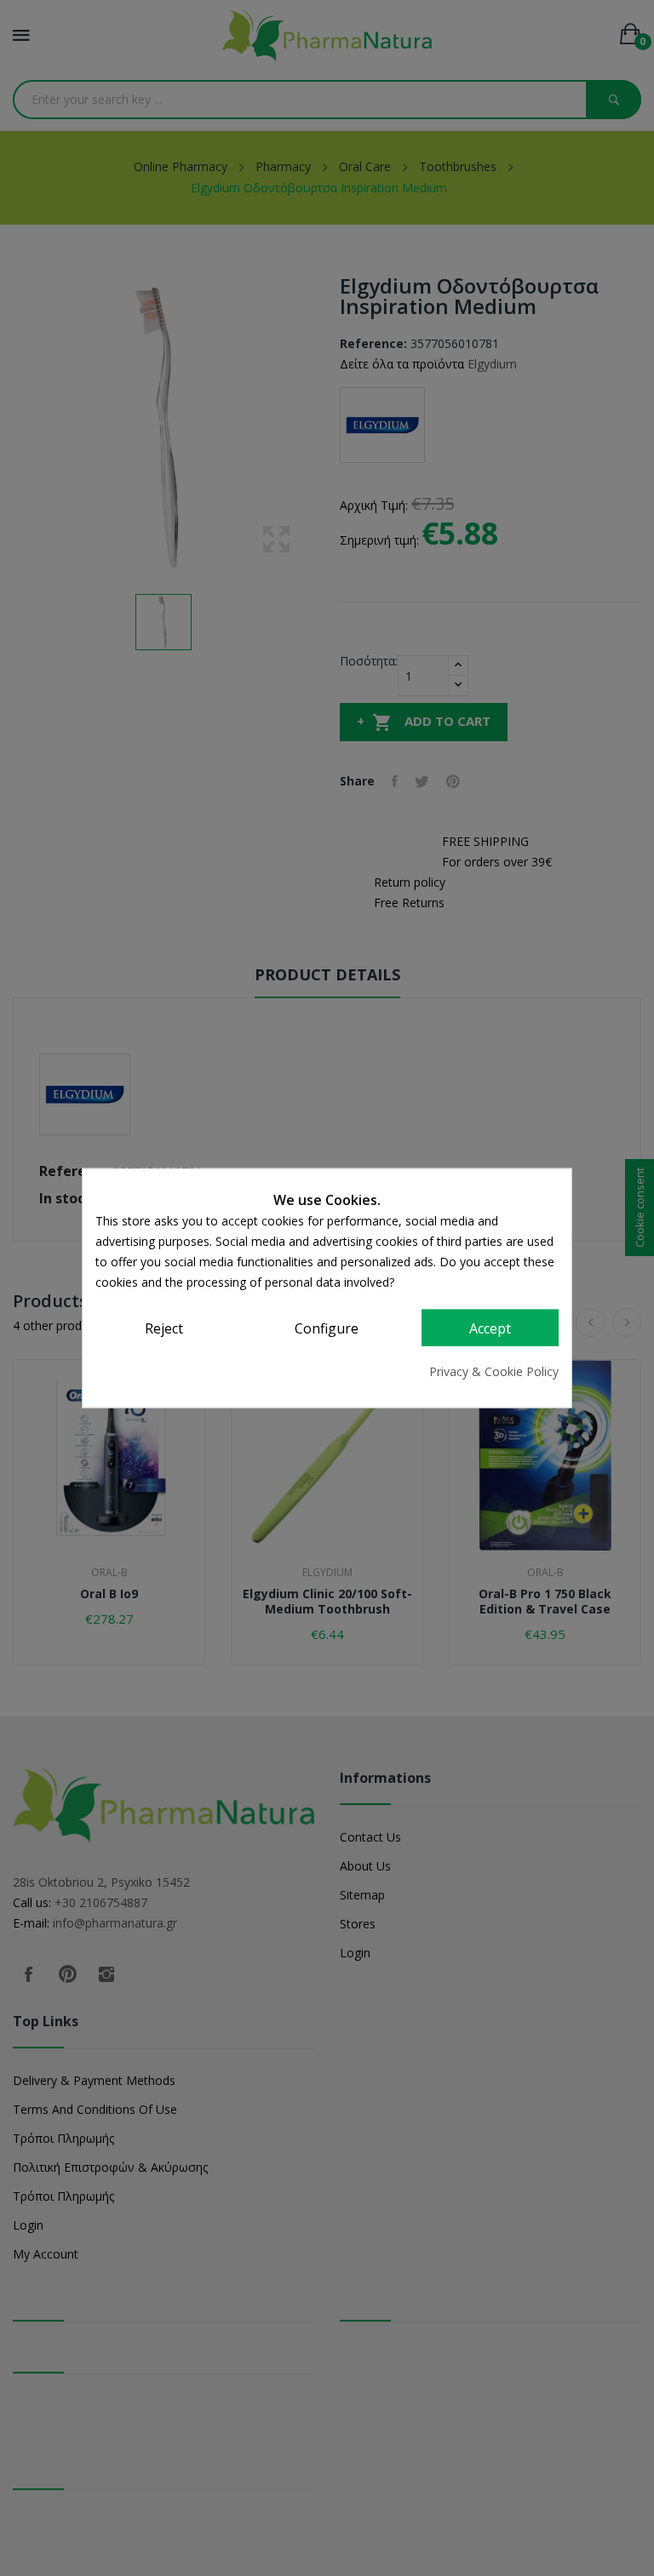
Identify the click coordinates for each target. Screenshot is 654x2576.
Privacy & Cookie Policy (494, 1371)
